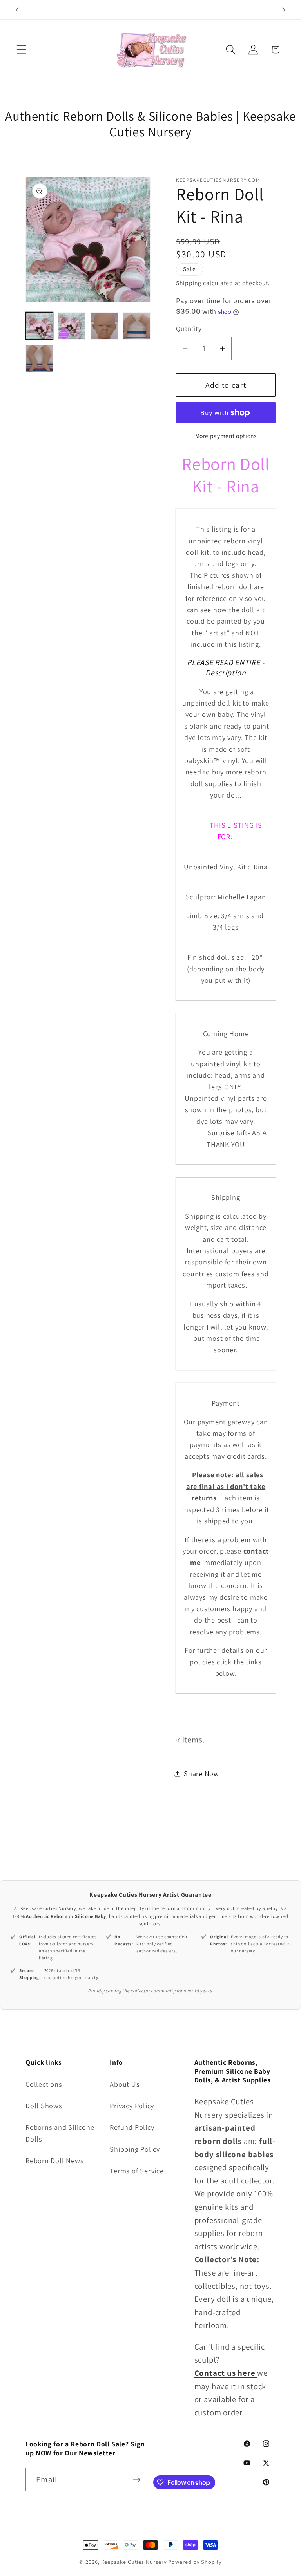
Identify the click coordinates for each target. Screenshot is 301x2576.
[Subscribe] (137, 2480)
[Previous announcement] (17, 10)
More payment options (226, 436)
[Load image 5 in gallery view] (39, 358)
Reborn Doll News (54, 2160)
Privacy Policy (132, 2106)
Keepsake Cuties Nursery (134, 2562)
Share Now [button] (201, 1773)
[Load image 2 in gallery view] (72, 326)
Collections (44, 2084)
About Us (125, 2084)
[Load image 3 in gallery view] (104, 326)
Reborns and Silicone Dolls (60, 2133)
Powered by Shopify (195, 2562)
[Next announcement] (284, 10)
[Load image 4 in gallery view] (137, 326)
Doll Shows (44, 2106)
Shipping (189, 283)
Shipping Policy (135, 2149)
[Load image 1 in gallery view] (39, 326)
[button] (21, 50)
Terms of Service (137, 2171)
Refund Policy (132, 2127)
